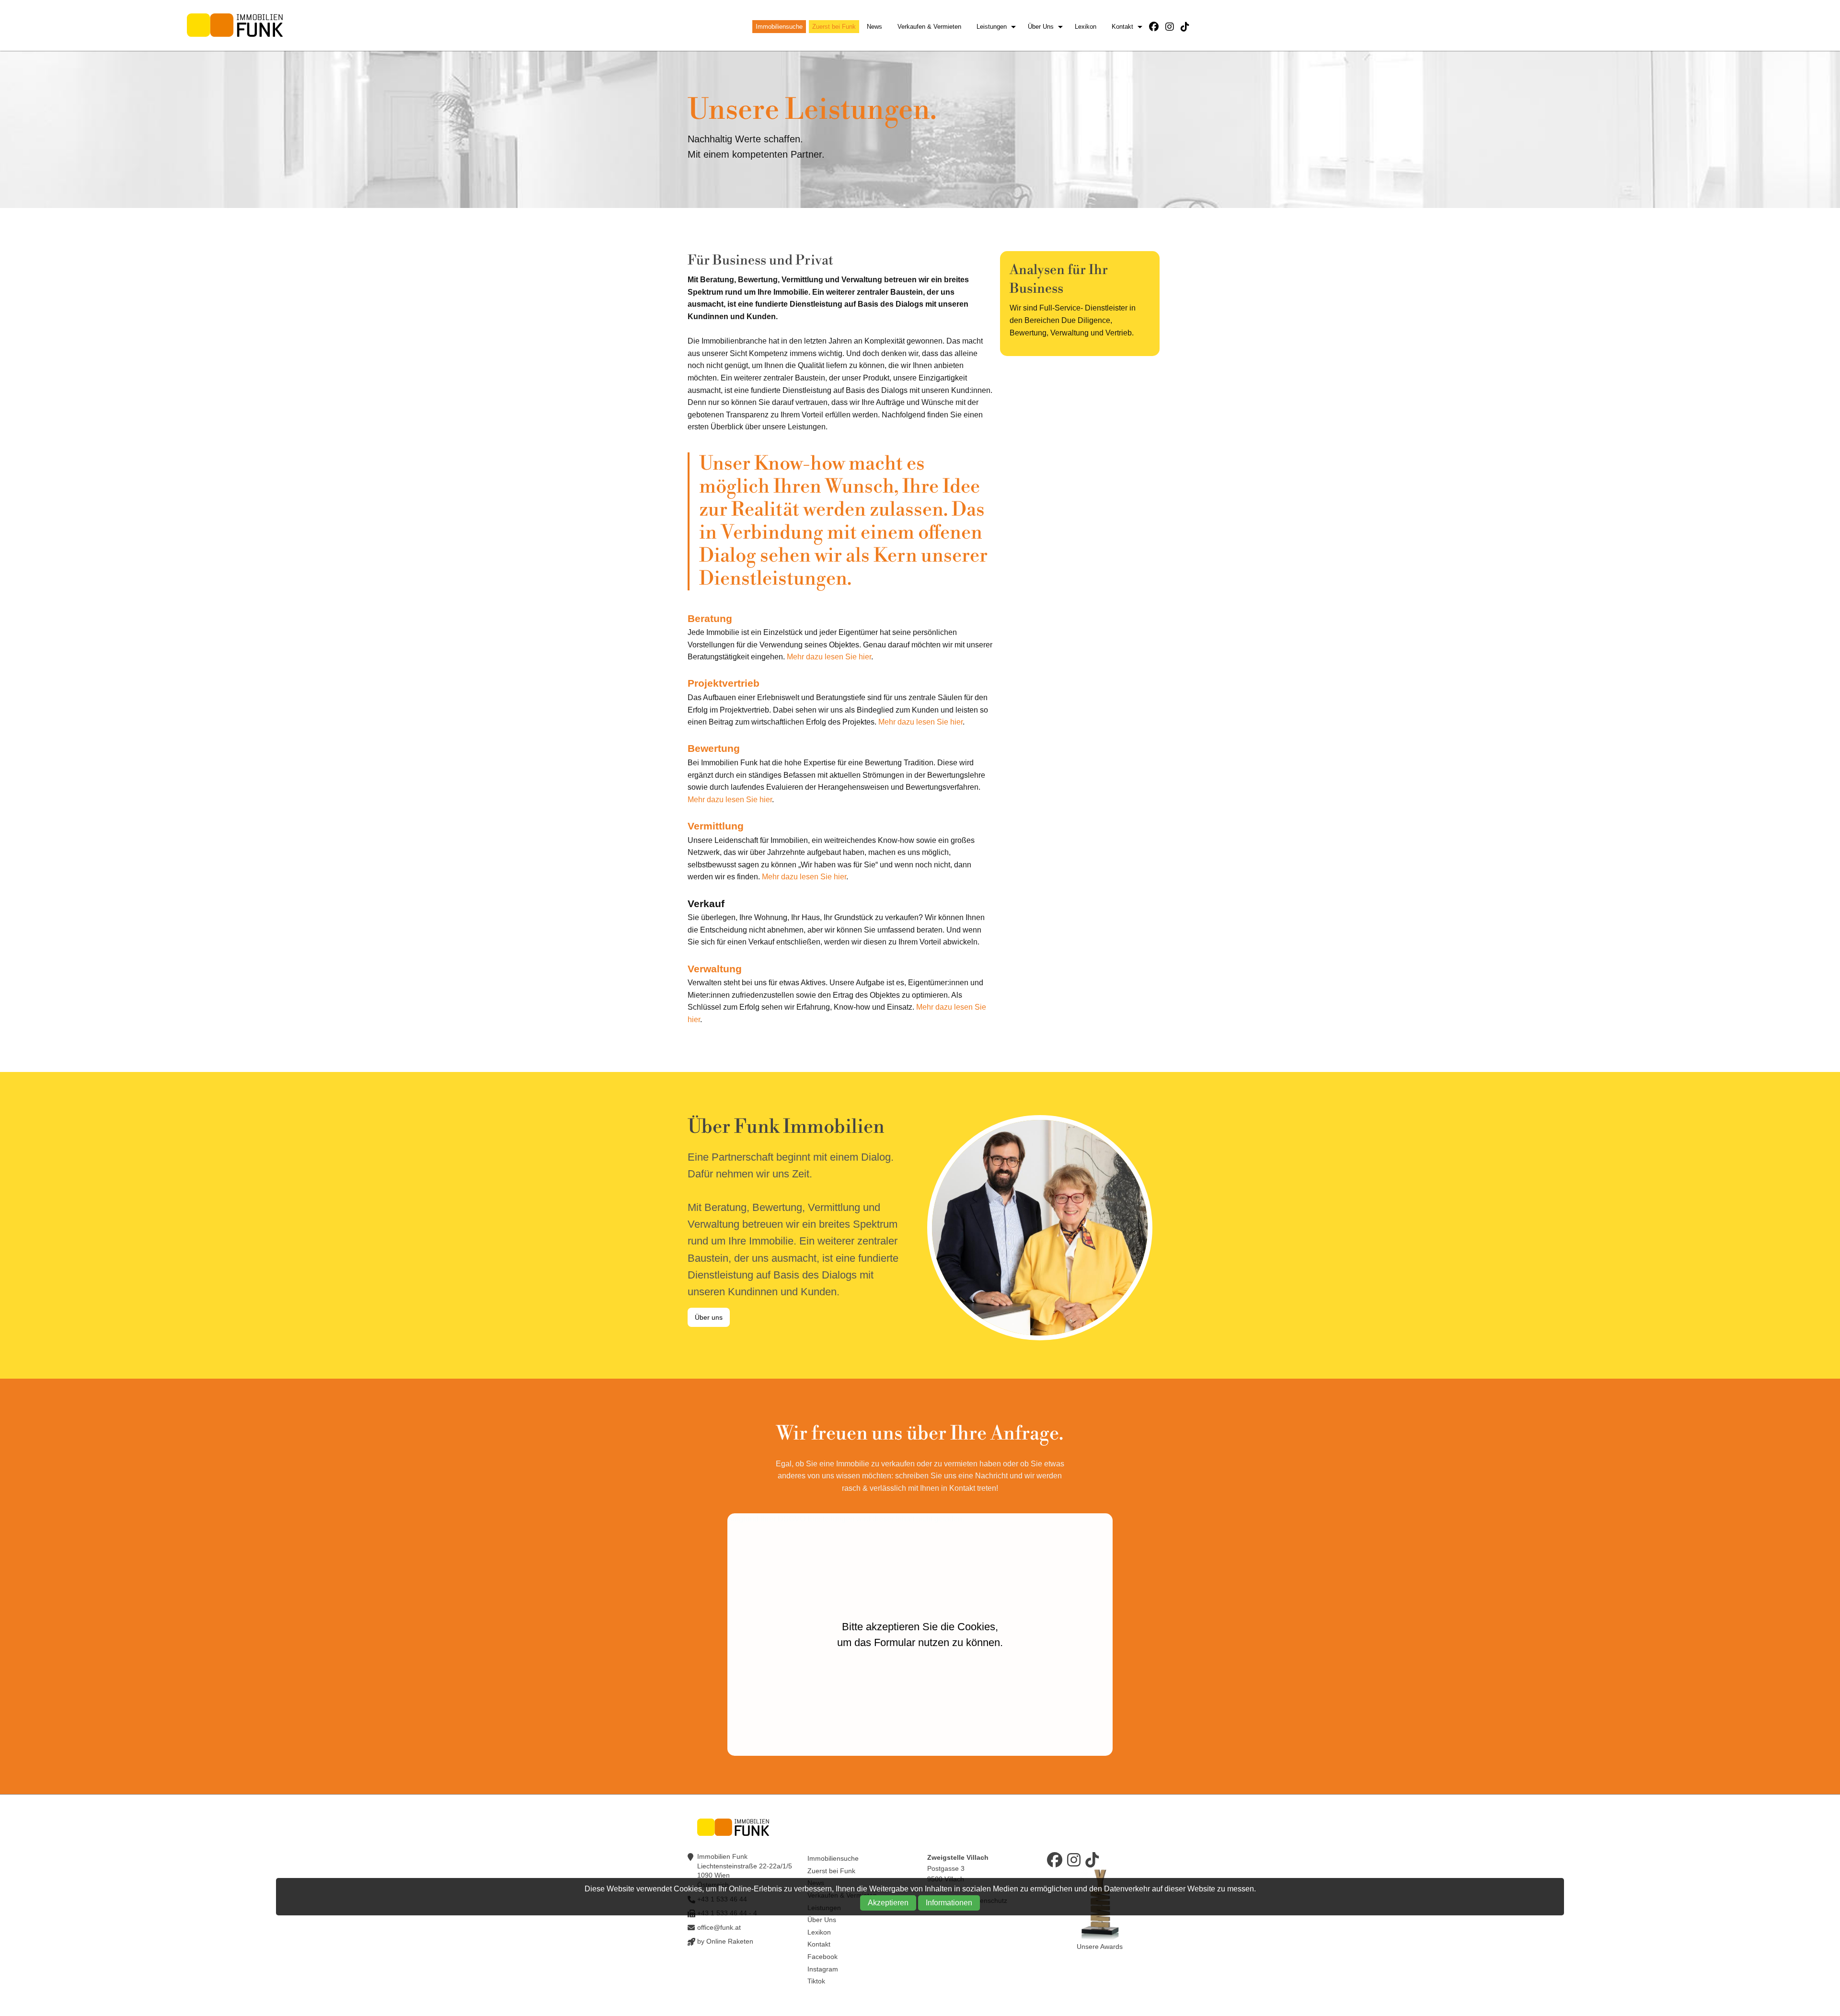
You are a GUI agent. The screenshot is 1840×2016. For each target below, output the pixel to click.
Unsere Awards (1100, 1947)
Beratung (710, 618)
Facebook (822, 1957)
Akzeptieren (888, 1903)
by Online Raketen (725, 1941)
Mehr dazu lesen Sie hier (829, 657)
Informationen (949, 1903)
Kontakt (1122, 27)
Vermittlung (716, 826)
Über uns (709, 1317)
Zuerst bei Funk (834, 27)
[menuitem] (781, 27)
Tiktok (816, 1981)
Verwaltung (715, 969)
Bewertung (714, 748)
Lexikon (1086, 27)
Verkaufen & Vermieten (929, 27)
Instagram (823, 1969)
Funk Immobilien (235, 25)
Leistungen (992, 27)
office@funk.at (719, 1927)
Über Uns (1041, 27)
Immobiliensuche (779, 27)
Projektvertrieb (724, 683)
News (874, 27)
